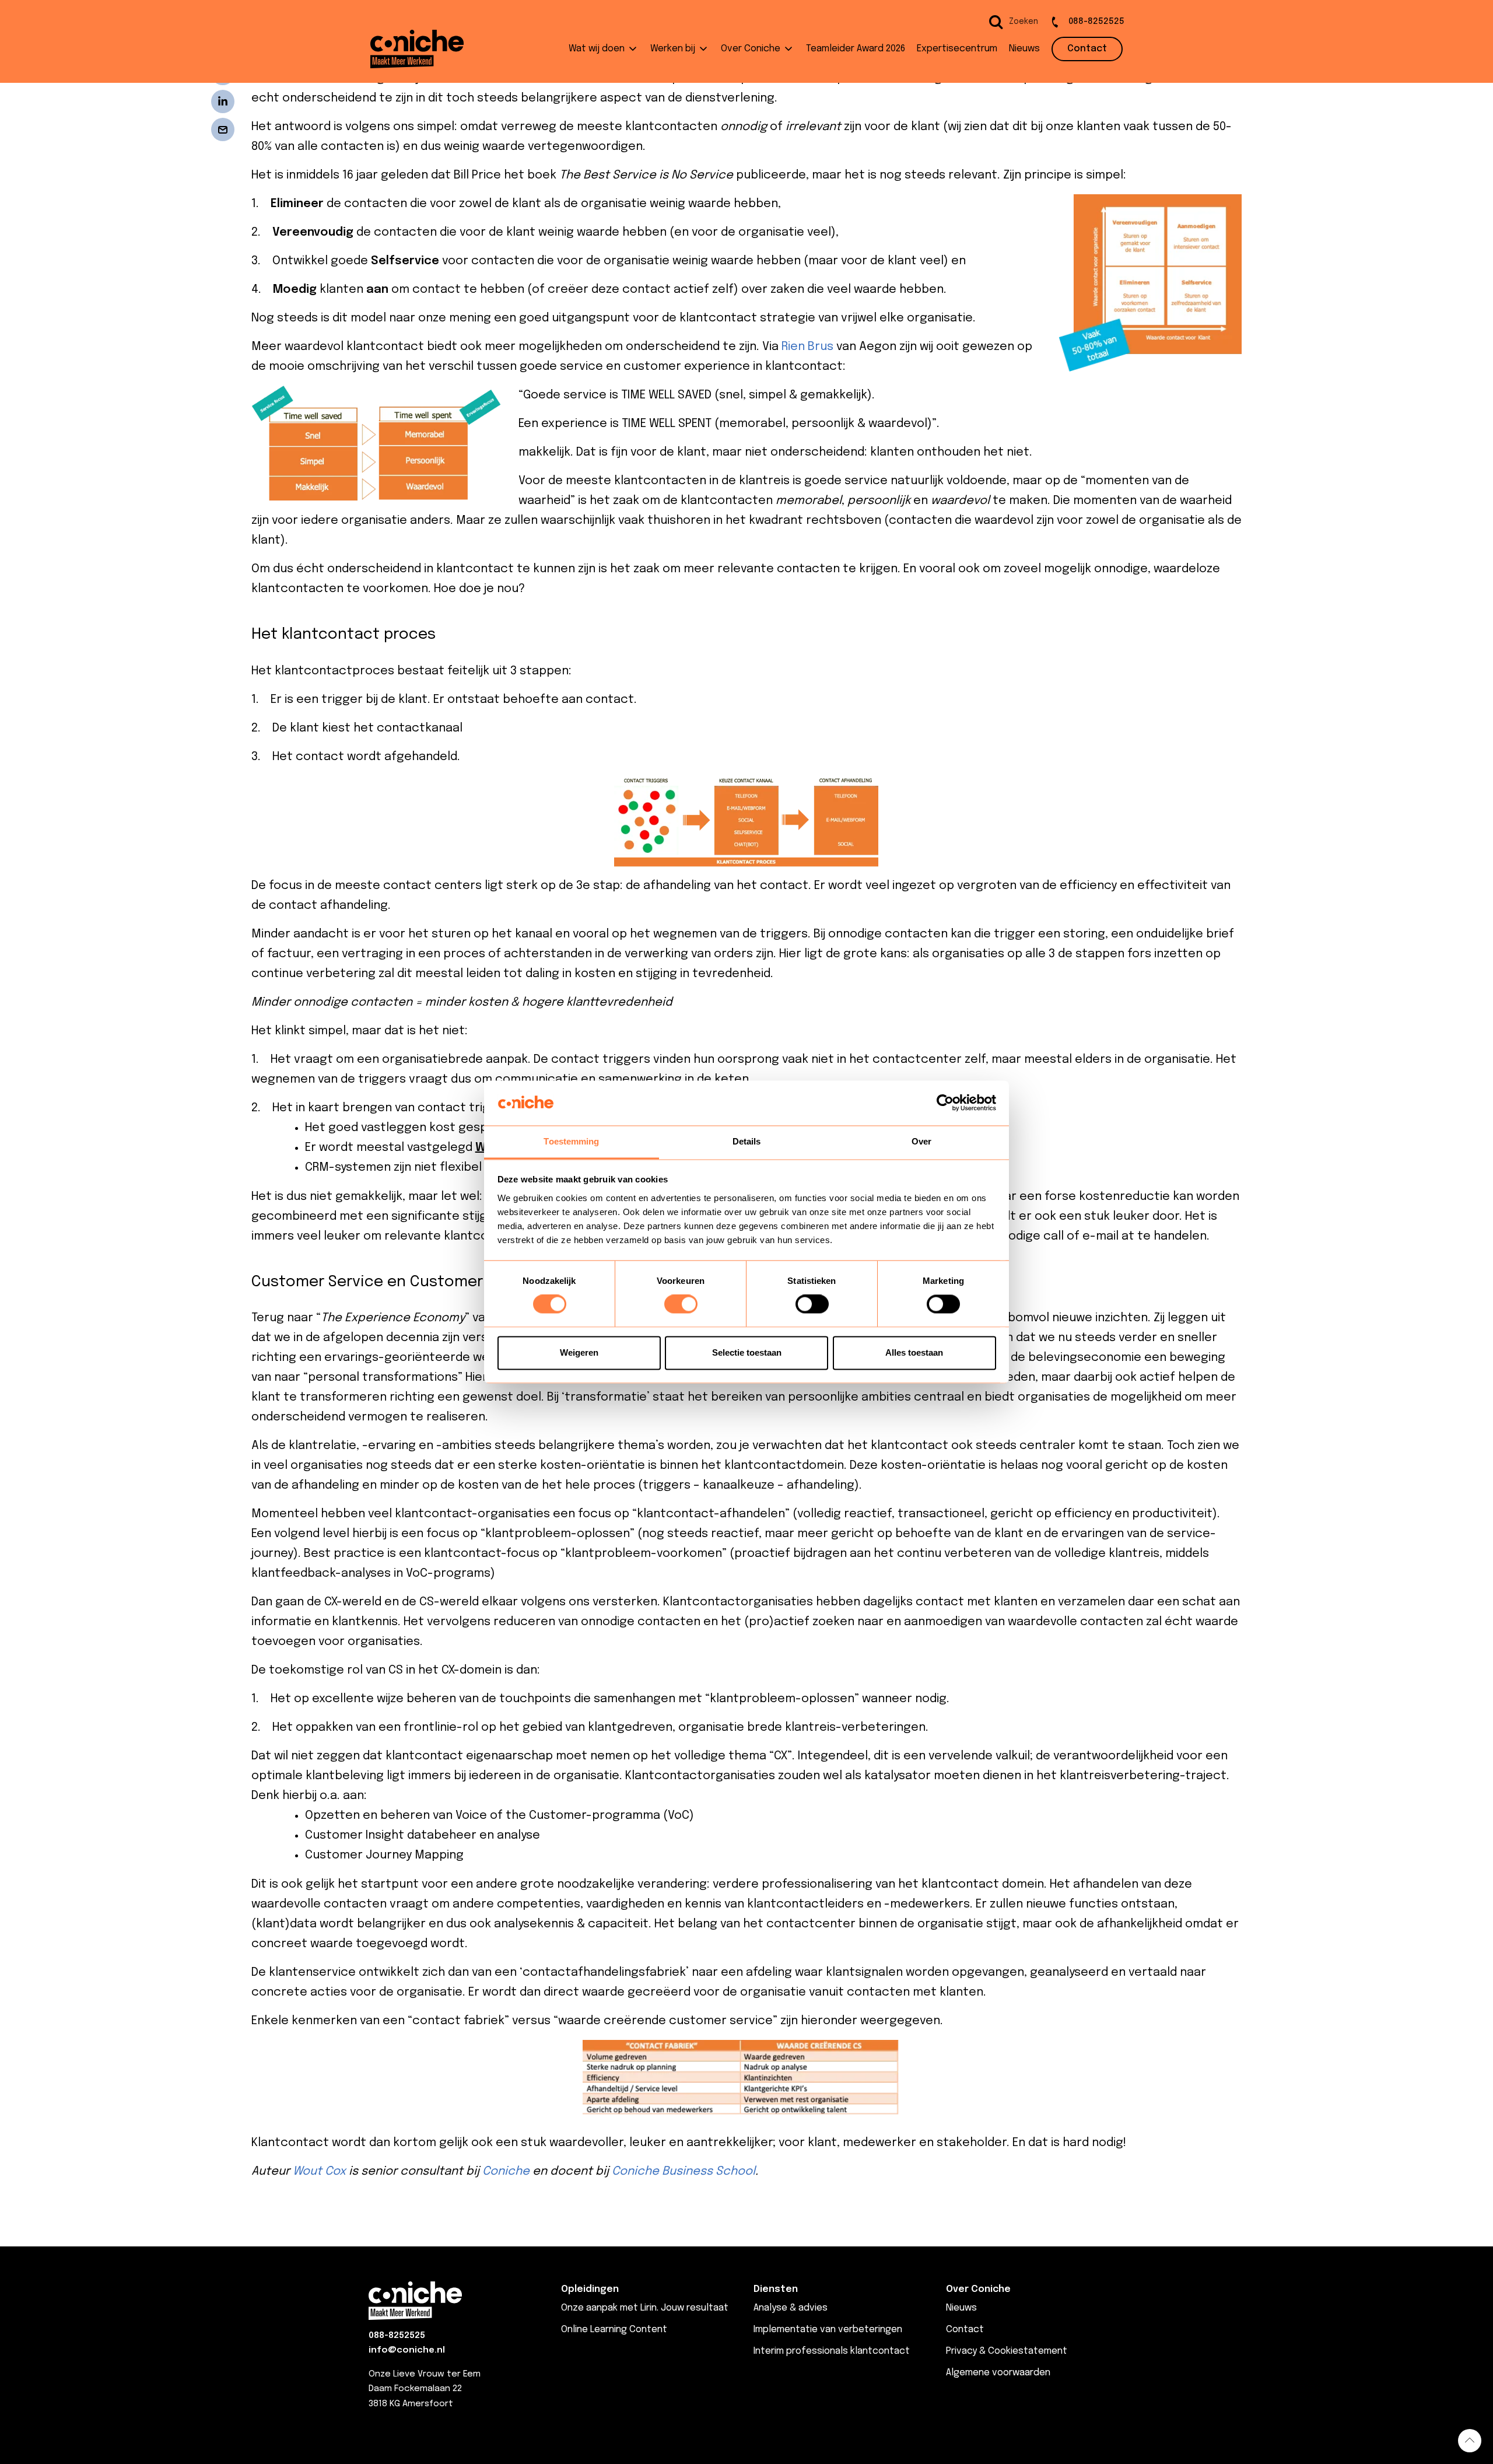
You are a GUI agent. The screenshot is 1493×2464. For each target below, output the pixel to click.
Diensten (776, 2289)
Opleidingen (590, 2289)
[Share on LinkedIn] (223, 101)
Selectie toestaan (747, 1352)
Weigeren (579, 1352)
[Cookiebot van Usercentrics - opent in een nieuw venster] (945, 1103)
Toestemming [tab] (571, 1141)
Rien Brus (807, 347)
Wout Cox (319, 2171)
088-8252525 (397, 2336)
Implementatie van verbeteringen (828, 2330)
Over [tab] (921, 1141)
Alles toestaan (914, 1352)
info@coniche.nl (407, 2350)
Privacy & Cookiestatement (1007, 2351)
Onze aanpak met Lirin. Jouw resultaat (645, 2308)
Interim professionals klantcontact (832, 2351)
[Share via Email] (223, 129)
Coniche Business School (684, 2171)
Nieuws (961, 2308)
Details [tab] (747, 1141)
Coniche (506, 2171)
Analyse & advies (791, 2308)
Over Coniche (978, 2289)
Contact (965, 2330)
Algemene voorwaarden (998, 2373)
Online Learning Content (614, 2330)
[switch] (681, 1304)
